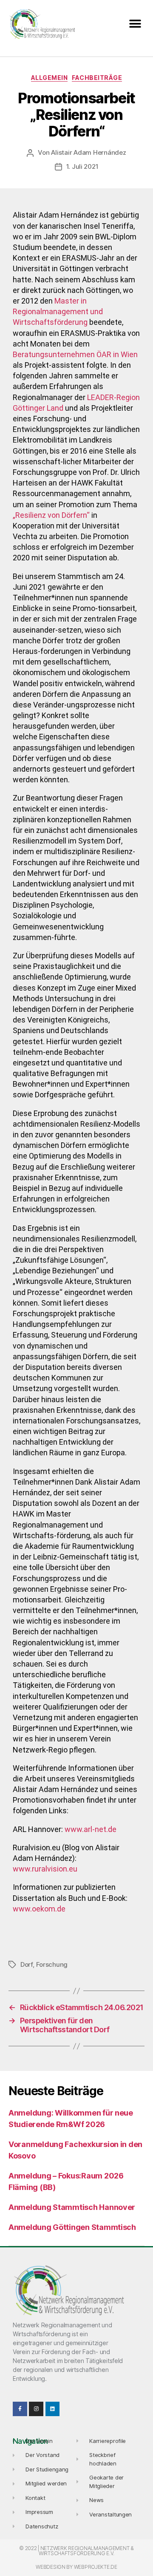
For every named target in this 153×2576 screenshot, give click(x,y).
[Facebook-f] (20, 2409)
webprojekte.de (96, 2567)
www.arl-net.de (91, 1829)
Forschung (52, 1964)
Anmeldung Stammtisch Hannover (72, 2207)
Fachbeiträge (97, 78)
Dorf (27, 1964)
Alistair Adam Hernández (88, 152)
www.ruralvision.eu (45, 1869)
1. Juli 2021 (82, 166)
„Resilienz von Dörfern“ (51, 515)
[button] (135, 24)
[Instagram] (36, 2409)
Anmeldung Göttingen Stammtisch (72, 2227)
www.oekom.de (39, 1909)
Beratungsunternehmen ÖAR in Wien (75, 354)
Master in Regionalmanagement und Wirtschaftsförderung (58, 311)
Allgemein (50, 78)
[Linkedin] (53, 2409)
